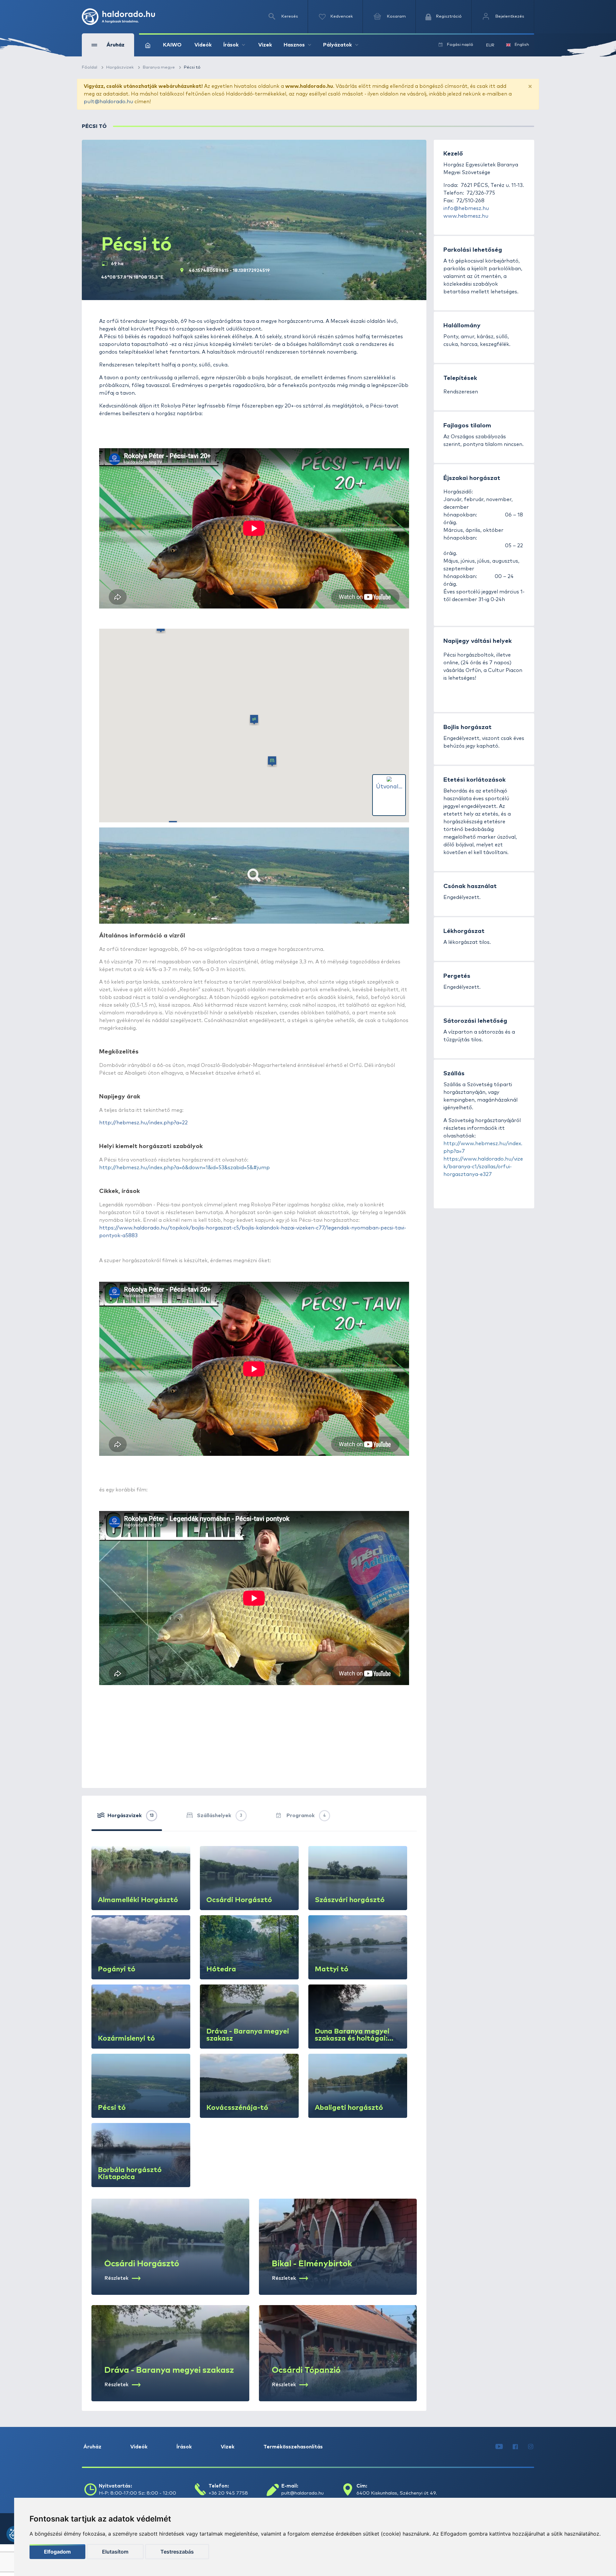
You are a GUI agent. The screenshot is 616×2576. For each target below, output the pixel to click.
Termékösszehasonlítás (293, 2447)
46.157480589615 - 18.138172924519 (229, 271)
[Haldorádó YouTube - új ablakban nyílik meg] (499, 2447)
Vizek (265, 45)
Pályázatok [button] (338, 45)
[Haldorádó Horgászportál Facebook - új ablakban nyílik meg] (515, 2447)
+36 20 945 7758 (228, 2493)
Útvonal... (389, 787)
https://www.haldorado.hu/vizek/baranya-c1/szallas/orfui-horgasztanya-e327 (483, 1167)
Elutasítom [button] (115, 2552)
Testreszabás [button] (177, 2552)
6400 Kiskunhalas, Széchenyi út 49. (397, 2493)
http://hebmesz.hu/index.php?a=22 (143, 1123)
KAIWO (172, 45)
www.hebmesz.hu (466, 216)
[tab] (127, 1818)
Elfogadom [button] (57, 2552)
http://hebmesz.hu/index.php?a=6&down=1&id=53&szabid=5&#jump (184, 1168)
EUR (490, 45)
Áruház (92, 2447)
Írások (184, 2447)
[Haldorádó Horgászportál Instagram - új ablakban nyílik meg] (531, 2447)
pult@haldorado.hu (108, 102)
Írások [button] (231, 45)
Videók (203, 45)
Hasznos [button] (294, 45)
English (522, 45)
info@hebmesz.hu (466, 208)
